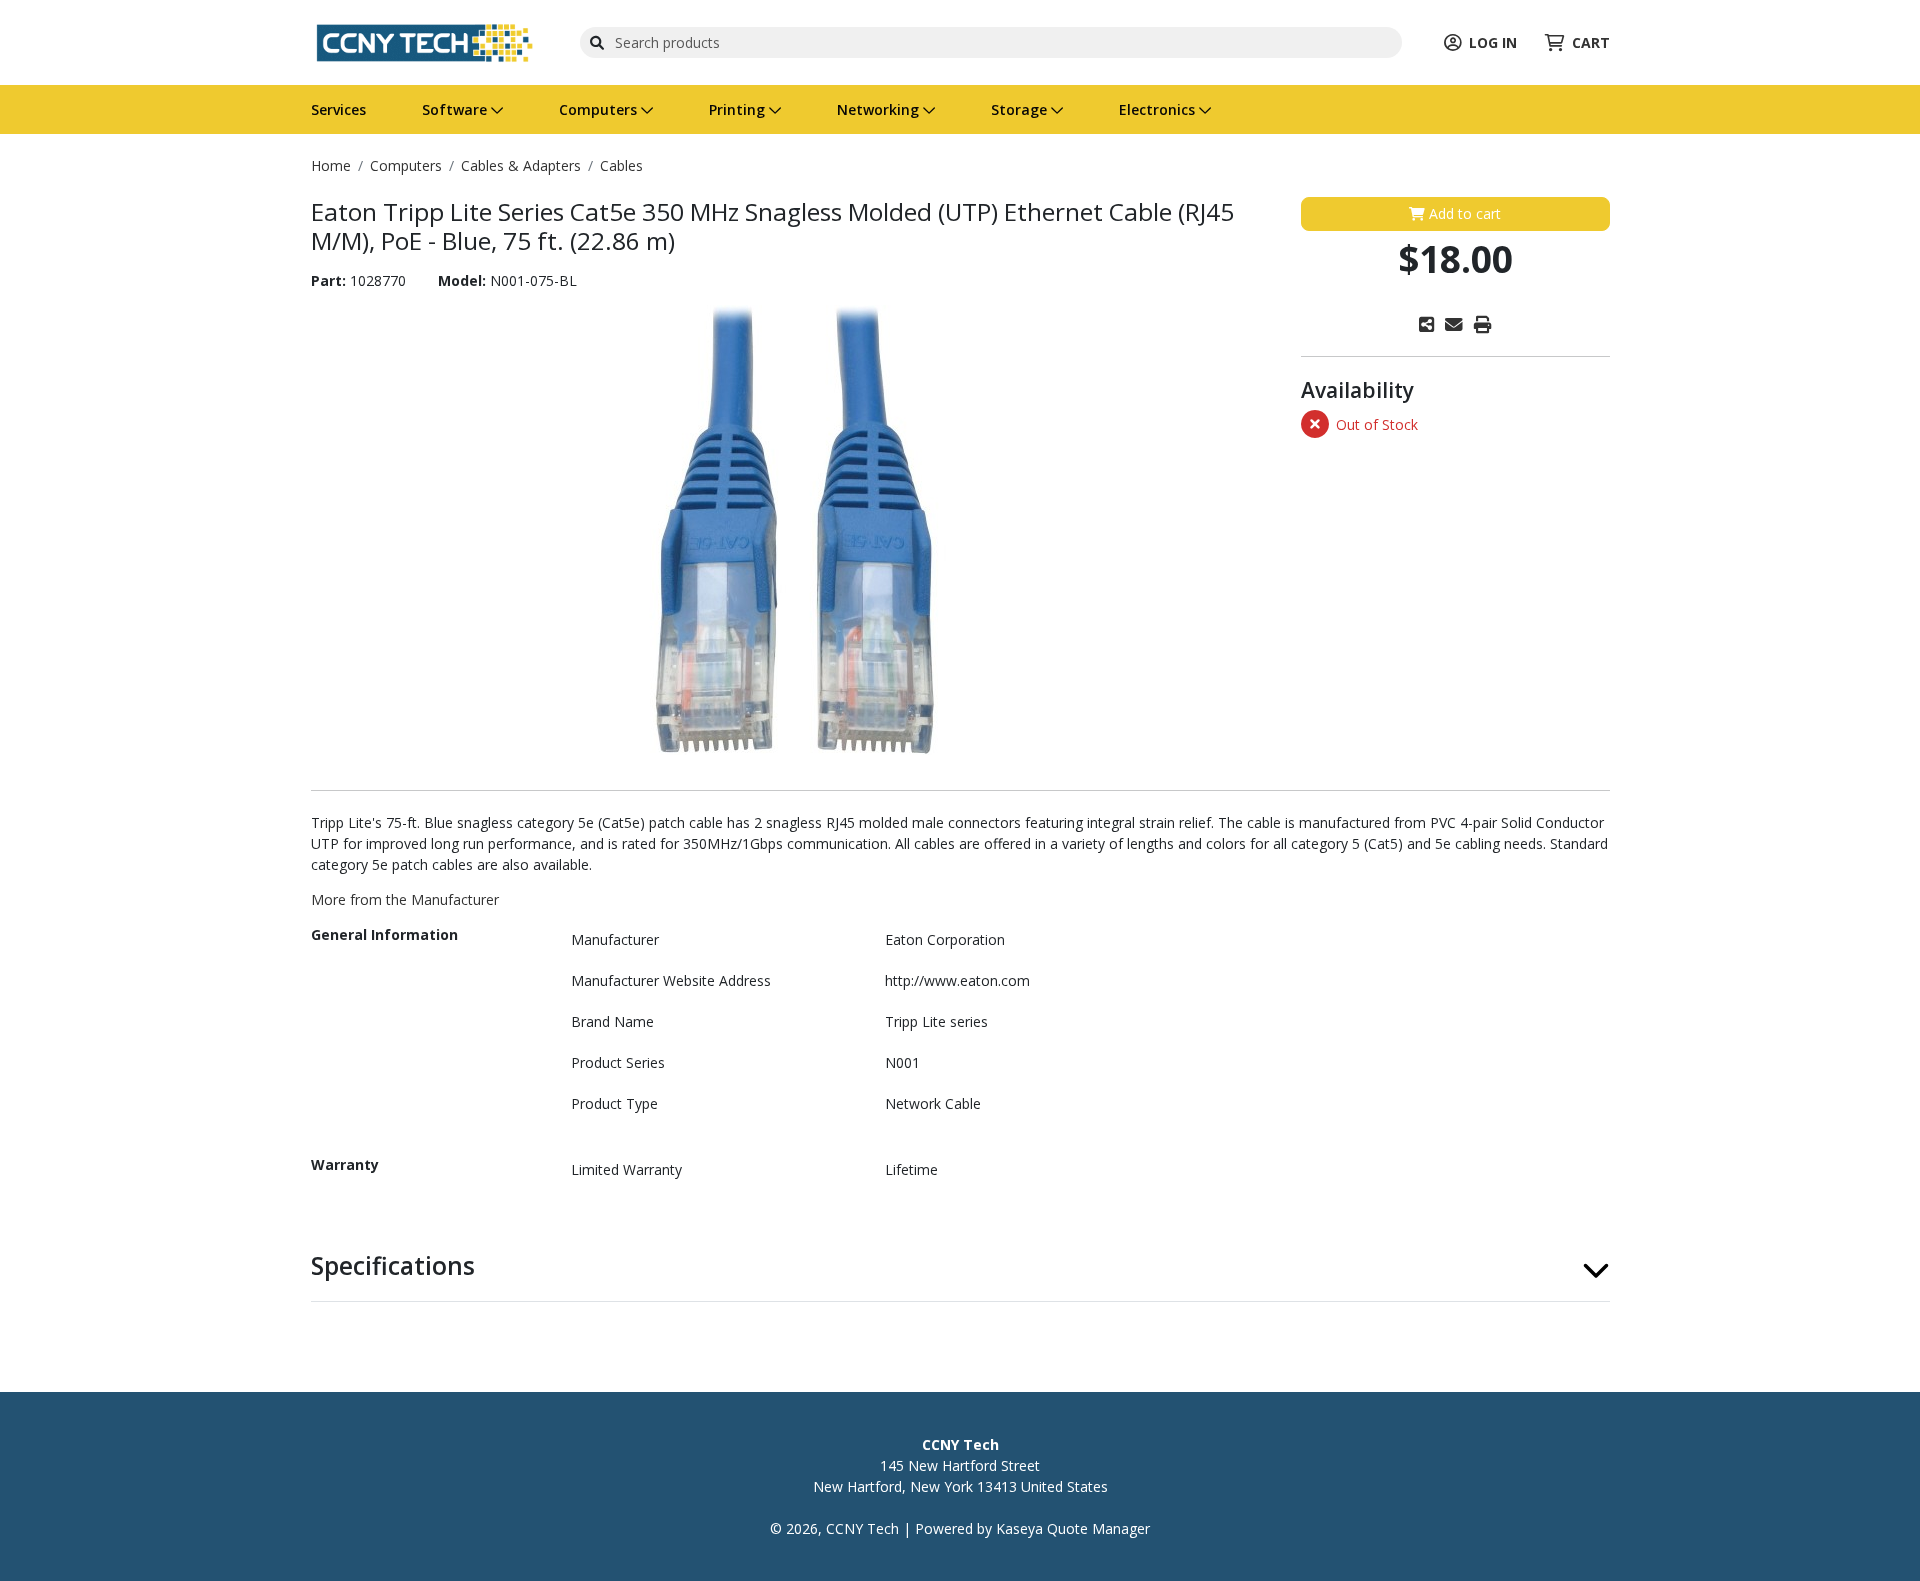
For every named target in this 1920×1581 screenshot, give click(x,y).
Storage (1021, 109)
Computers (600, 109)
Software (456, 109)
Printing (739, 109)
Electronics (1159, 109)
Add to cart (1463, 213)
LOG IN (1493, 42)
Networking (880, 109)
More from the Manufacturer (405, 899)
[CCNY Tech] (424, 40)
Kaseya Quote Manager (1073, 1528)
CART (1591, 42)
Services (338, 109)
